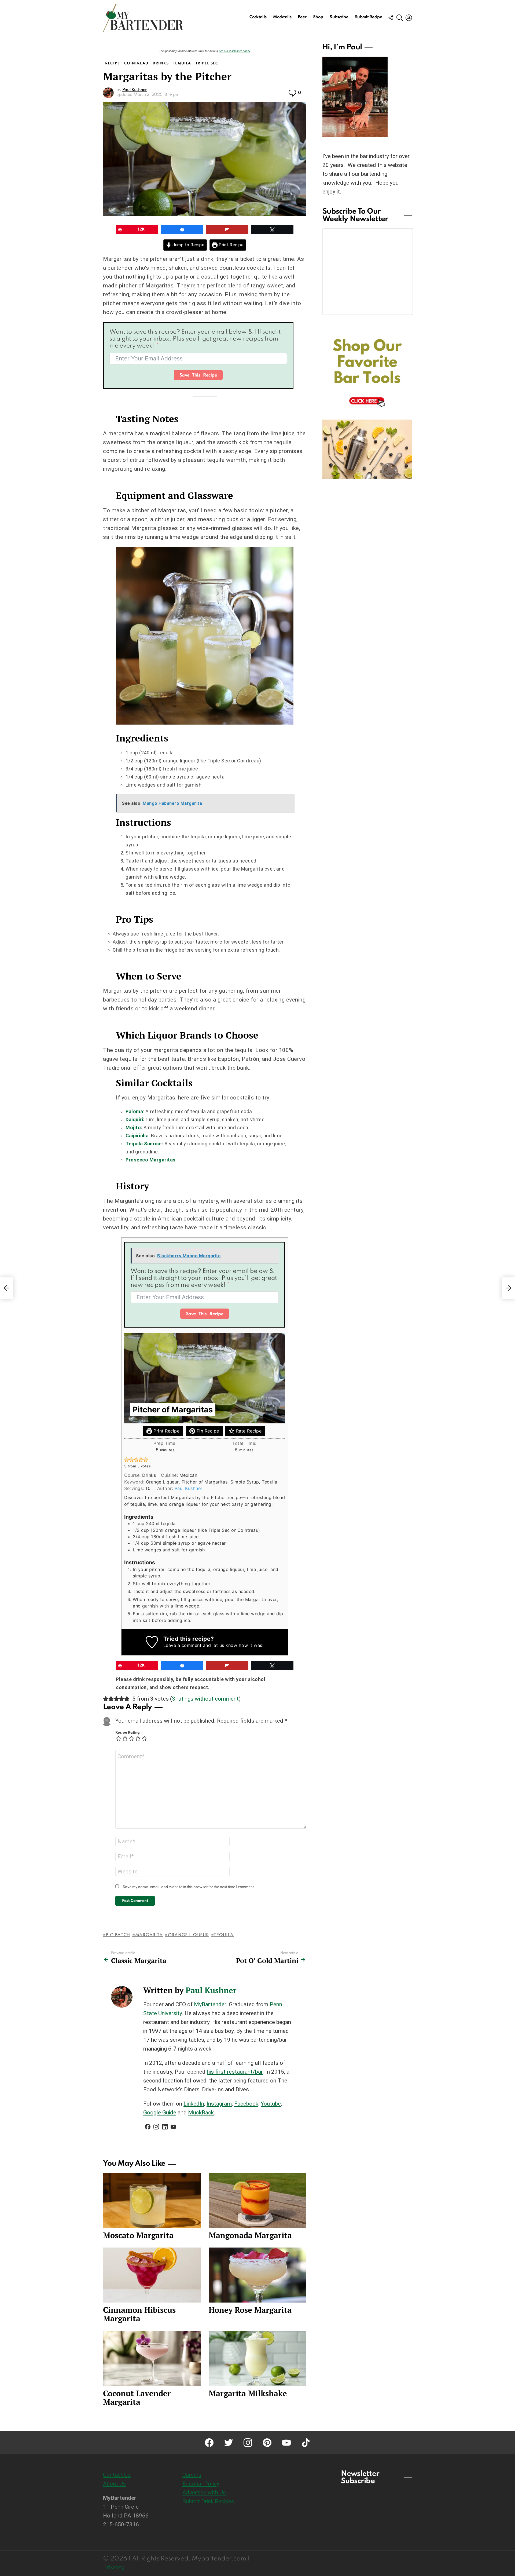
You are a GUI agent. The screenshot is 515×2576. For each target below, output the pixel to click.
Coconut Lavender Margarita (137, 2398)
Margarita (149, 1935)
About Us (114, 2484)
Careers (192, 2475)
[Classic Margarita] (6, 1288)
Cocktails (258, 17)
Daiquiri (134, 1119)
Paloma (134, 1111)
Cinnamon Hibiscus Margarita (139, 2314)
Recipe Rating (128, 1733)
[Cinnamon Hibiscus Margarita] (152, 2275)
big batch (118, 1935)
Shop (318, 17)
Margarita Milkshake (248, 2393)
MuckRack (201, 2113)
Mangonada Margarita (250, 2235)
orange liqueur (188, 1935)
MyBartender (210, 2004)
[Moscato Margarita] (152, 2200)
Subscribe (339, 17)
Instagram (219, 2104)
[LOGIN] (409, 18)
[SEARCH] (400, 18)
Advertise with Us (204, 2493)
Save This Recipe (198, 375)
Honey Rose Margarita (250, 2310)
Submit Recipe (368, 17)
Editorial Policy (201, 2484)
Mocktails (282, 17)
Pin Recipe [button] (207, 1431)
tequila (224, 1935)
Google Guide (160, 2113)
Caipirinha (137, 1136)
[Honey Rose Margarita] (257, 2275)
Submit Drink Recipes (208, 2501)
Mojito (133, 1128)
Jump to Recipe (188, 245)
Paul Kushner (189, 1488)
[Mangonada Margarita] (257, 2200)
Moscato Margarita (138, 2235)
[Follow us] (391, 18)
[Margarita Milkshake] (257, 2358)
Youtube (271, 2104)
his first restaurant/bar (235, 2072)
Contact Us (117, 2475)
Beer (302, 17)
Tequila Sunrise (144, 1144)
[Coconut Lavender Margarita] (152, 2358)
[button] (127, 1460)
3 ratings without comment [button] (205, 1699)
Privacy (114, 2568)
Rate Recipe (248, 1431)
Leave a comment (183, 1645)
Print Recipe (231, 245)
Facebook (246, 2104)
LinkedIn (194, 2104)
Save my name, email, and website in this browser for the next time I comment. (189, 1887)
